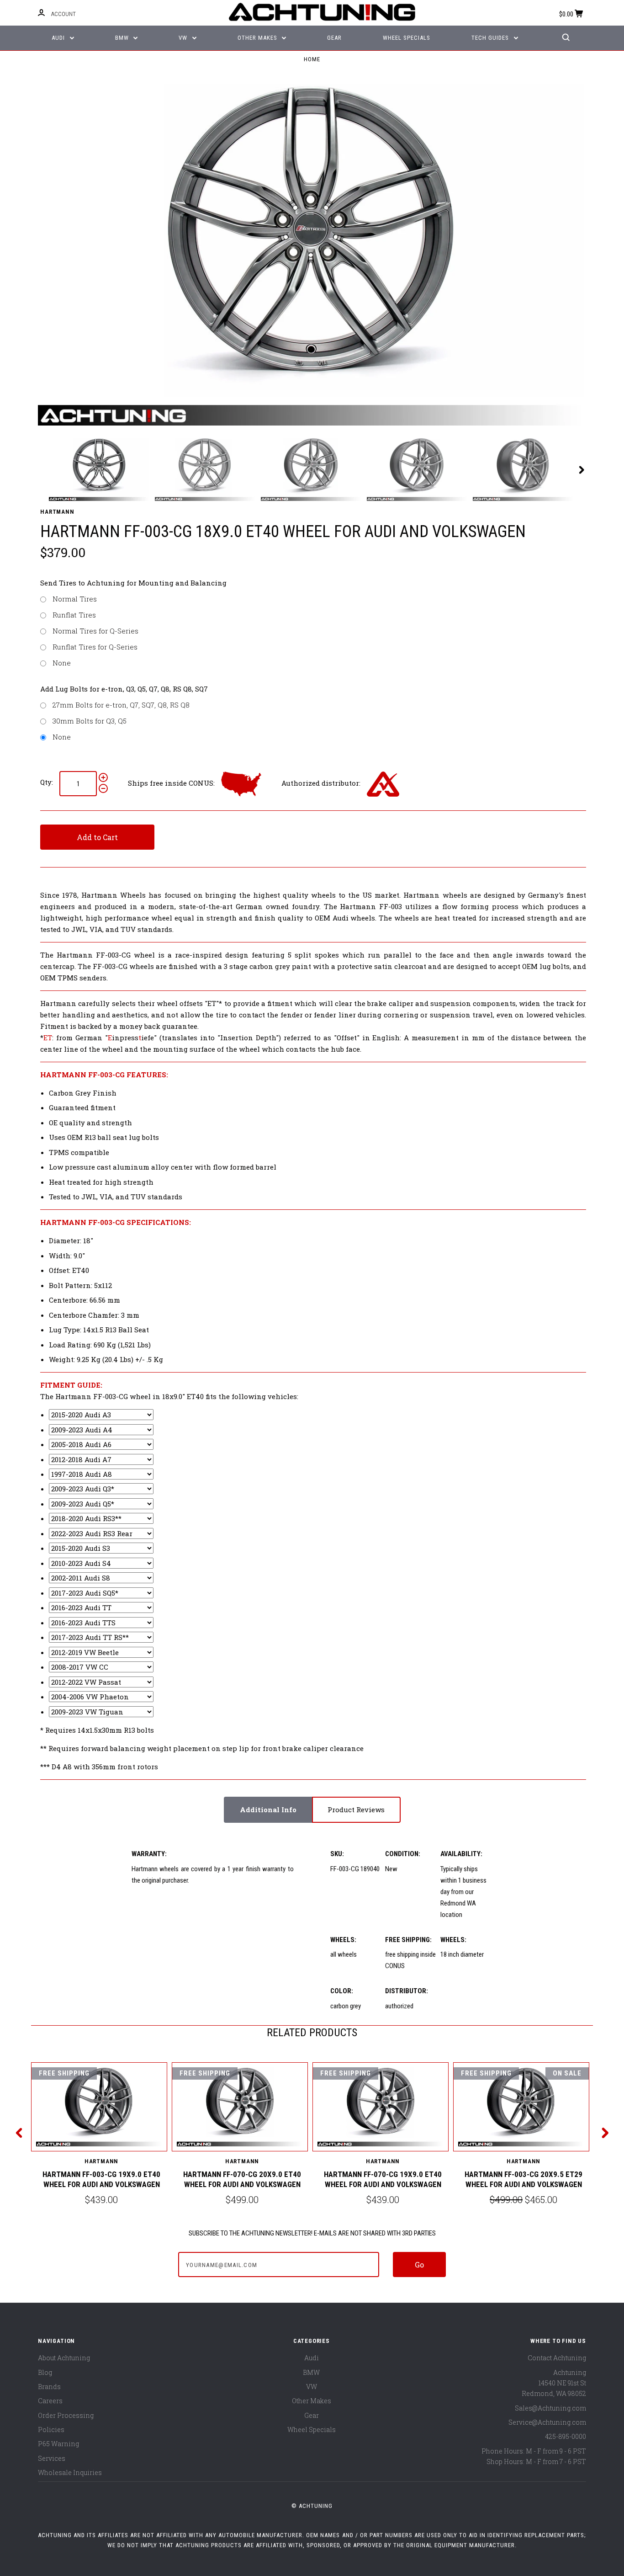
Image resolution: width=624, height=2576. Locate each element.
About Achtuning (64, 2358)
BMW (123, 38)
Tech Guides (491, 38)
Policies (51, 2430)
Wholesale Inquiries (70, 2472)
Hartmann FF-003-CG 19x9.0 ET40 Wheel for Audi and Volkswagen (101, 2179)
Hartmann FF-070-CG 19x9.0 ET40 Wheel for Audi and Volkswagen (383, 2179)
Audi (59, 38)
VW (184, 38)
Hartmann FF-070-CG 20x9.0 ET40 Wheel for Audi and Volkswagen (242, 2179)
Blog (45, 2372)
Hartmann (57, 512)
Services (52, 2458)
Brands (49, 2387)
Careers (50, 2401)
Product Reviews (356, 1810)
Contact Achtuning (557, 2358)
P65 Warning (58, 2444)
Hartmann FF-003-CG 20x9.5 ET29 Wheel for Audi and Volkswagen (524, 2179)
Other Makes (258, 38)
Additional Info (268, 1810)
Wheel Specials (407, 38)
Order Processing (66, 2415)
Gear (334, 38)
